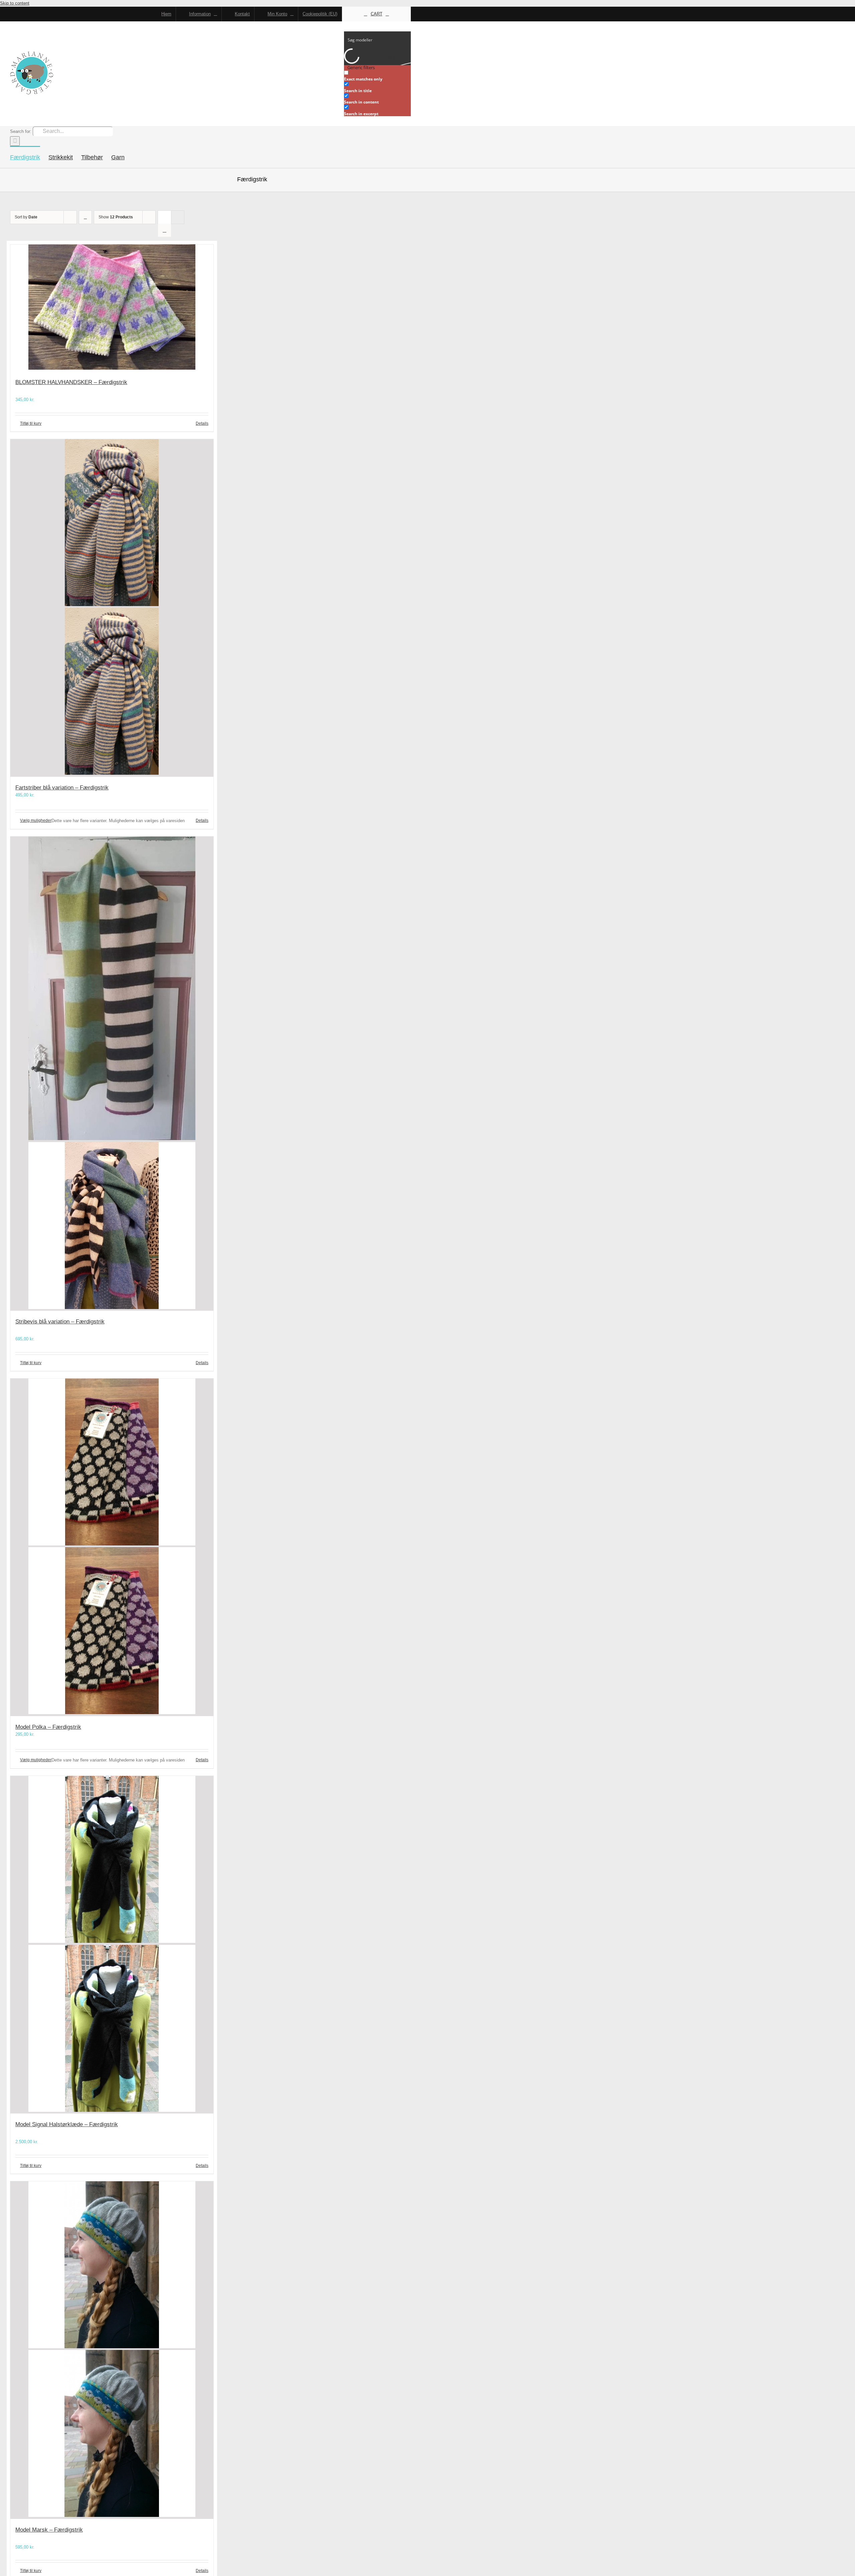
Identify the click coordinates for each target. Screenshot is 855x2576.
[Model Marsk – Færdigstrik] (112, 2350)
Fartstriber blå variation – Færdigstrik (62, 788)
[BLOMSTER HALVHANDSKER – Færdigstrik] (112, 308)
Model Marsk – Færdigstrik (49, 2530)
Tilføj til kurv (31, 423)
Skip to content (15, 3)
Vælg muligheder (36, 820)
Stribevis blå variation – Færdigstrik (60, 1322)
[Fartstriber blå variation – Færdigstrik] (112, 608)
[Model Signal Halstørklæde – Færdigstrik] (112, 1945)
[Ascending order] (85, 217)
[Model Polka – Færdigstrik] (112, 1547)
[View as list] (164, 230)
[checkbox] (377, 76)
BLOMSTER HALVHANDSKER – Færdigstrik (71, 382)
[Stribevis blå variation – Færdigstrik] (112, 1074)
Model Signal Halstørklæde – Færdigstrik (67, 2124)
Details (202, 423)
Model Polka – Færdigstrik (48, 1727)
